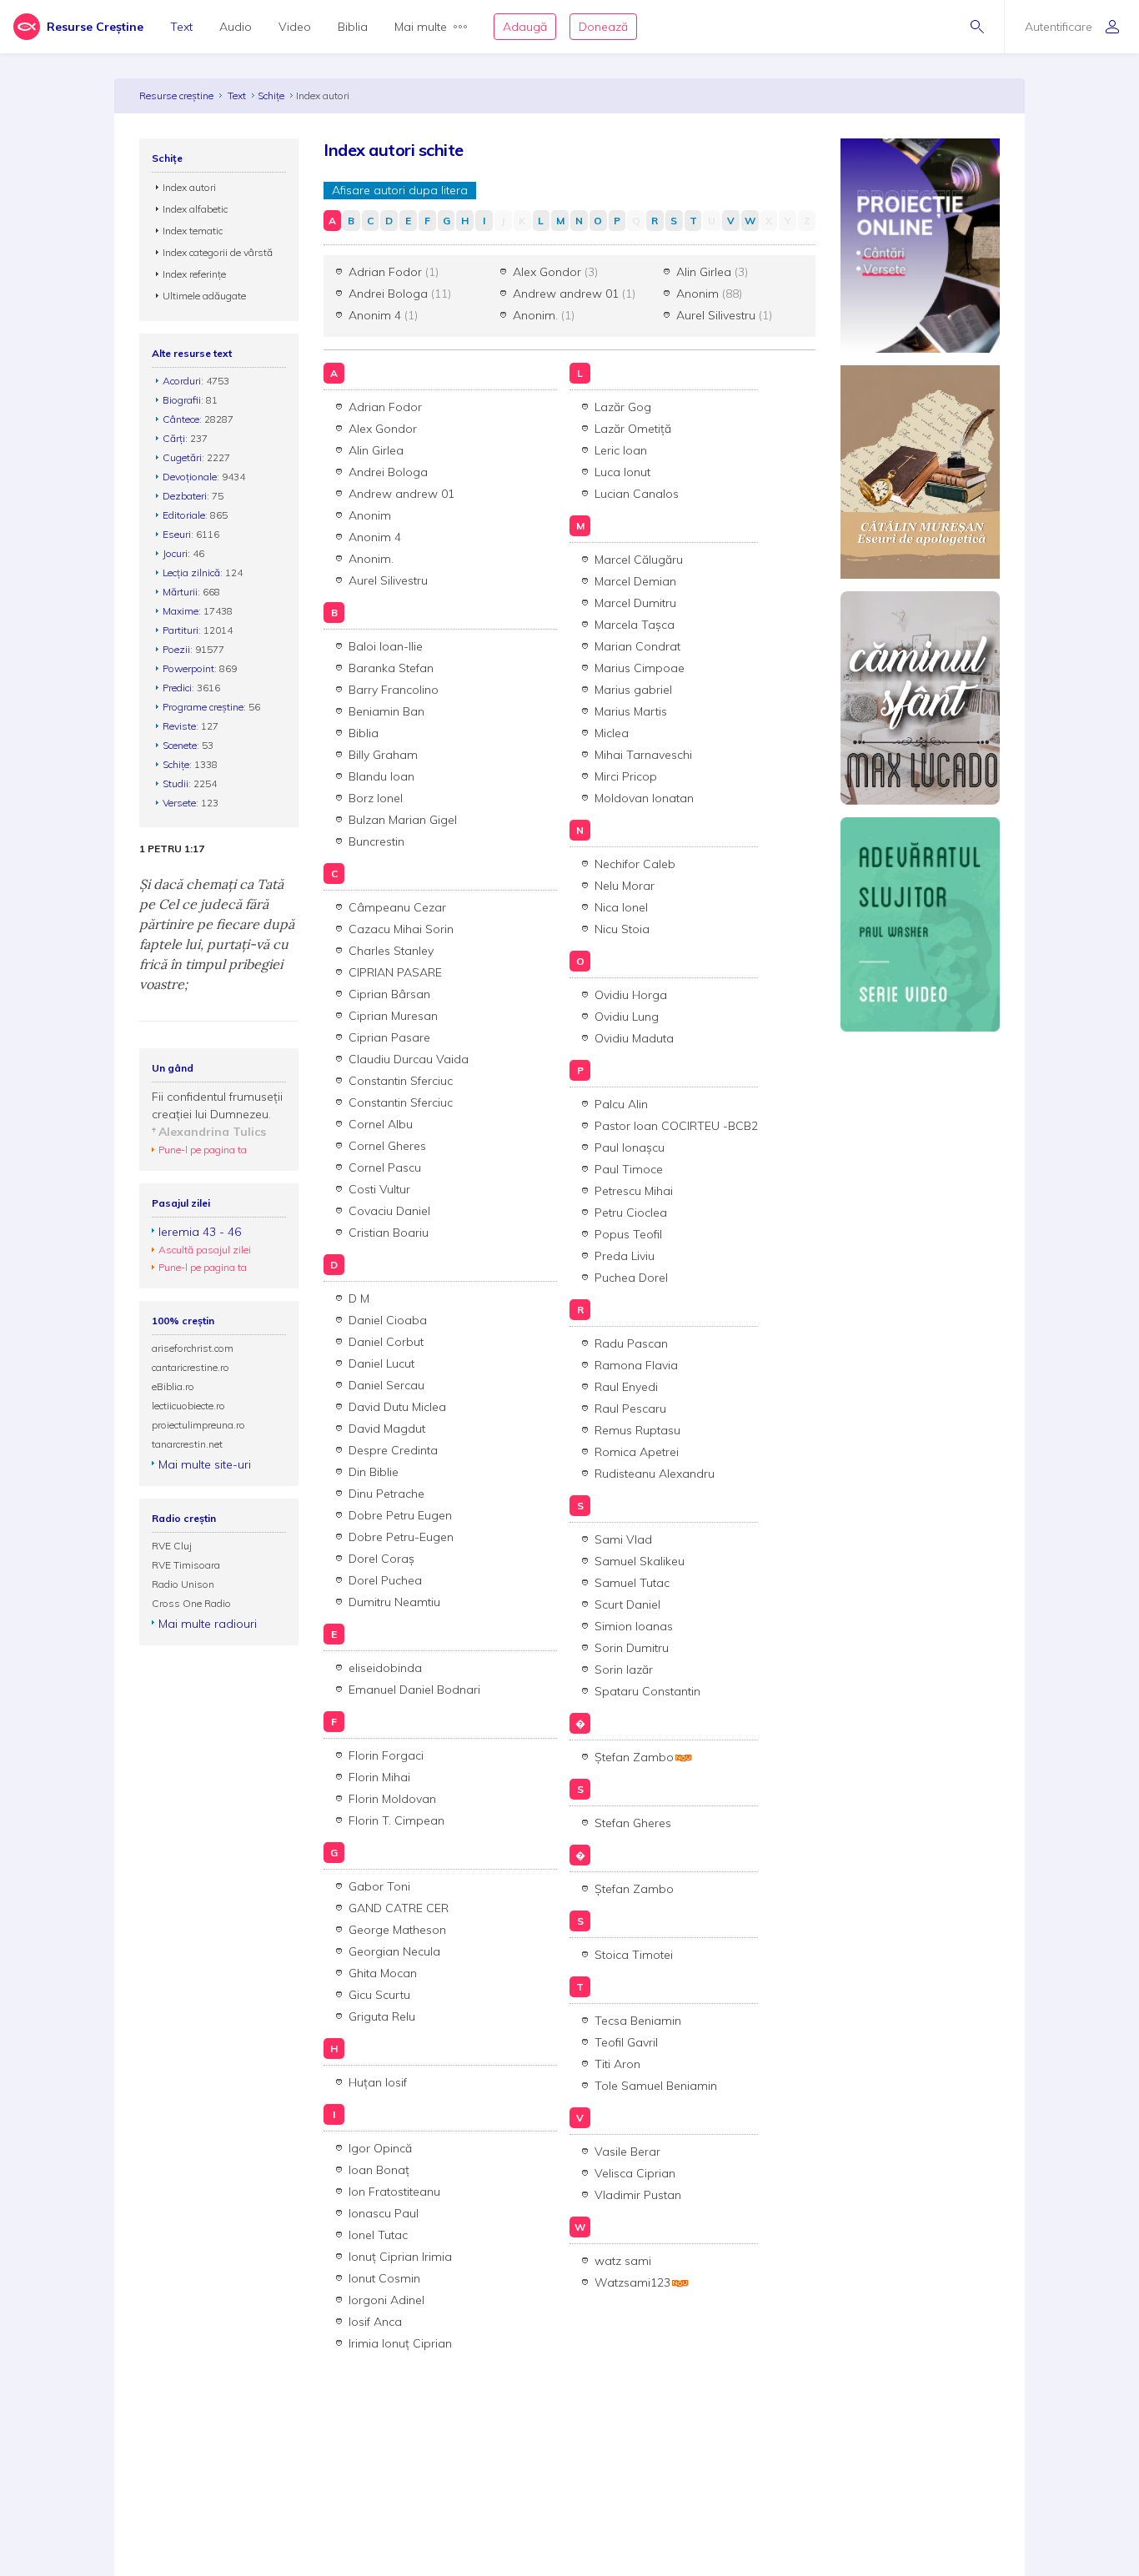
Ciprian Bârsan (389, 994)
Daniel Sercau (386, 1385)
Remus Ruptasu (637, 1430)
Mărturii (180, 592)
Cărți (174, 438)
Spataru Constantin (647, 1691)
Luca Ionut (622, 472)
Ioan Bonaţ (379, 2170)
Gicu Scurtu (379, 1995)
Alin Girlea (712, 272)
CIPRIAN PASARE (395, 972)
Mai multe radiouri (208, 1624)
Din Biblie (374, 1472)
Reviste (179, 726)
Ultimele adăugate (204, 296)
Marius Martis (631, 711)
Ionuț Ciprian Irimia (400, 2257)
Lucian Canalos (637, 494)
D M (359, 1298)
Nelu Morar (625, 886)
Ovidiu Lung (627, 1017)
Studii (176, 783)
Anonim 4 (383, 315)
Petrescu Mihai (634, 1191)
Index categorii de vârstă (218, 252)
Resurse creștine (176, 95)
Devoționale (190, 477)
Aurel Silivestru (724, 315)
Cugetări (182, 457)
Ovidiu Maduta (634, 1038)
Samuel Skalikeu (640, 1561)
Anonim (709, 294)
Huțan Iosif (378, 2082)
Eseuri (177, 534)
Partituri (181, 630)
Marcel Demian (635, 581)
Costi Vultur (379, 1189)
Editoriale (184, 515)
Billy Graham (383, 755)
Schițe (271, 95)
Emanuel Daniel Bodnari (414, 1690)
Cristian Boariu (389, 1233)
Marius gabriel (633, 690)
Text (181, 27)
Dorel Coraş (381, 1559)
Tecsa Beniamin (638, 2021)
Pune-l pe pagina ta (203, 1150)
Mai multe (421, 27)
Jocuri (175, 553)
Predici (177, 688)
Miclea (612, 733)
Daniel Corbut (386, 1342)
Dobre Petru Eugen (400, 1515)
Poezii (176, 649)
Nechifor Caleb (635, 864)
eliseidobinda (385, 1668)
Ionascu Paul (384, 2213)
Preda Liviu (625, 1256)
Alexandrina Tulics (212, 1132)
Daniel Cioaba (388, 1320)
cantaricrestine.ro (191, 1367)
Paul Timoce (629, 1169)
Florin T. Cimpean (396, 1820)
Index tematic (193, 231)
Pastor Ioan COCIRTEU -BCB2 (676, 1126)
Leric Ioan (621, 450)
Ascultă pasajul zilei (205, 1250)
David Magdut (387, 1429)
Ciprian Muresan (393, 1016)
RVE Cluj (172, 1546)
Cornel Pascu (385, 1167)
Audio (236, 27)
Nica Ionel (621, 907)
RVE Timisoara (186, 1565)
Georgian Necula (394, 1951)
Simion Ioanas (634, 1626)
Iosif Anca (375, 2322)
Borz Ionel (376, 798)
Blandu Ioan (381, 776)
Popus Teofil (628, 1234)
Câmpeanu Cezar (397, 907)
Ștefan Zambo (634, 1757)
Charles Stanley (391, 951)
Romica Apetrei (637, 1452)
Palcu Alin (621, 1104)
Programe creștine (203, 707)
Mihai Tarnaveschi (643, 755)
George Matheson (397, 1930)
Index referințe (194, 274)
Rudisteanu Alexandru (655, 1474)
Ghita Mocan (383, 1973)
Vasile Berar (627, 2152)
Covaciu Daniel (389, 1211)
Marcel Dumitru (635, 603)
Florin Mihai (379, 1777)
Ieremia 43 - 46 (200, 1232)
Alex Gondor (555, 272)
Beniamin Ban (386, 711)
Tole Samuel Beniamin (656, 2086)
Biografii (182, 400)
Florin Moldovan (392, 1799)
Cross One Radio (191, 1603)
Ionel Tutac (378, 2235)
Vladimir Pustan (638, 2195)
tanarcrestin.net (187, 1444)
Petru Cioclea (631, 1213)
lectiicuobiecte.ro (188, 1406)
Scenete (180, 745)
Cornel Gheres (387, 1146)
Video (295, 27)
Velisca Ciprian (635, 2173)
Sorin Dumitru (632, 1648)
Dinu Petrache (386, 1494)
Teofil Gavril (626, 2042)
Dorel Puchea (385, 1580)
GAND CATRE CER (399, 1908)
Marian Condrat (637, 646)
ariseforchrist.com (193, 1348)
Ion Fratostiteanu (394, 2192)
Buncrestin (376, 841)
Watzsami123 (632, 2282)
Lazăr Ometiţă (633, 429)
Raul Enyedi (626, 1387)
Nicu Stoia (622, 929)
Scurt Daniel (627, 1604)
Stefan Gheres (633, 1823)
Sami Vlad (623, 1539)
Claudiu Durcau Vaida (409, 1059)
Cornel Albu (381, 1124)
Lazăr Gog (623, 407)
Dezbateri (185, 496)
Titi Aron (617, 2064)
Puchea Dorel (631, 1278)
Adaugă (525, 27)
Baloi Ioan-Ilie (386, 646)
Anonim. (544, 315)
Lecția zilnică (191, 572)
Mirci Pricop (626, 776)
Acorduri (182, 381)
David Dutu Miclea (397, 1407)
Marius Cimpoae (640, 668)
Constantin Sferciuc (401, 1081)
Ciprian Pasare (389, 1037)
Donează (603, 27)
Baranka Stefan (391, 668)
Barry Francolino (394, 690)
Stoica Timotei (634, 1955)
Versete (179, 803)
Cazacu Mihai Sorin (401, 929)
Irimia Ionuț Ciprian (400, 2343)
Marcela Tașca (635, 625)
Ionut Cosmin (384, 2278)
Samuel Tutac (632, 1583)
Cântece (181, 419)
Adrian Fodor (394, 272)
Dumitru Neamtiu (394, 1602)
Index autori (189, 187)
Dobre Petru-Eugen (401, 1537)
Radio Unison (183, 1584)
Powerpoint (188, 668)
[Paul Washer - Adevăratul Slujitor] (920, 923)
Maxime (181, 611)
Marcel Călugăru (639, 560)
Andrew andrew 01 (574, 294)
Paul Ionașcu (630, 1147)
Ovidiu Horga (631, 995)
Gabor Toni (379, 1886)
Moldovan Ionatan (644, 798)
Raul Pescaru (630, 1409)
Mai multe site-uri (205, 1464)
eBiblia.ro (173, 1386)
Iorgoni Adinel (386, 2300)
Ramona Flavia (636, 1365)
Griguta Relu (382, 2016)
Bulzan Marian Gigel (403, 820)
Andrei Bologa (400, 294)
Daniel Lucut (381, 1363)
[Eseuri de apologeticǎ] (920, 471)
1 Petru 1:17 (172, 849)
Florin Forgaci (386, 1755)
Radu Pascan (631, 1343)
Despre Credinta (393, 1450)
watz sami (623, 2261)
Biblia (353, 27)
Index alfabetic (195, 209)
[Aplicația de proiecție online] (920, 244)
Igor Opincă (380, 2148)
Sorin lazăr (624, 1670)
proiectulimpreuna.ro (198, 1425)
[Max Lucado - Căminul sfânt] (920, 696)
